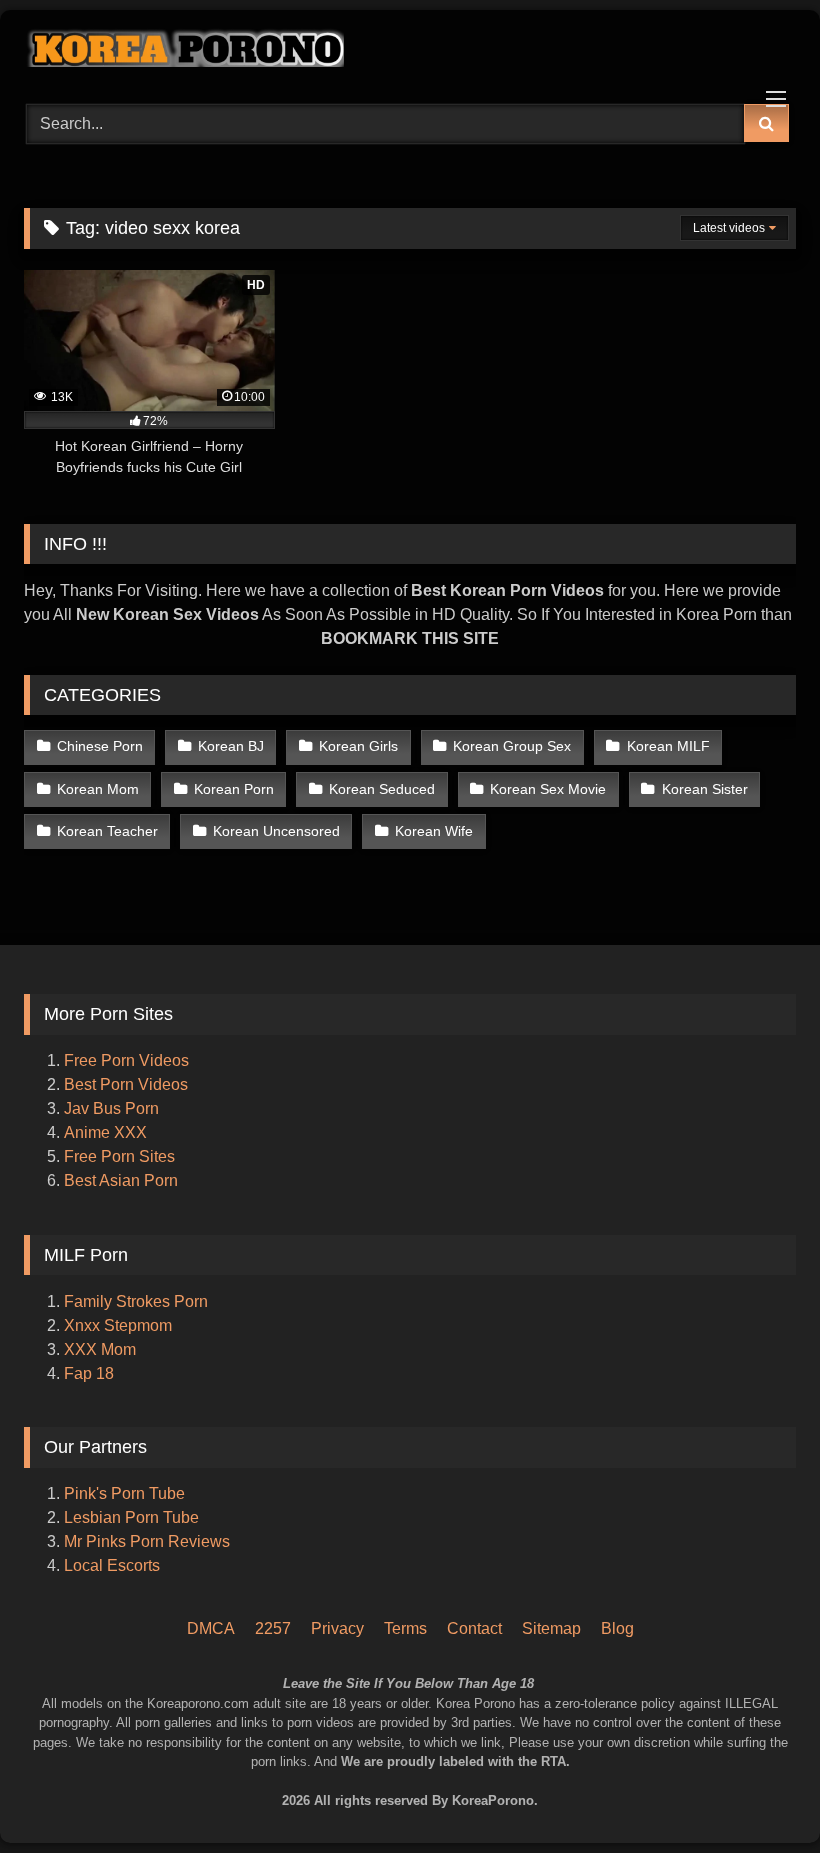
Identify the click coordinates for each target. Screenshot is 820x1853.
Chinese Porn (100, 746)
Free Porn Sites (119, 1156)
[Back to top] (778, 1753)
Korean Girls (358, 746)
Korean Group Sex (512, 746)
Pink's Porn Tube (124, 1493)
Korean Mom (98, 789)
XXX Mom (102, 1349)
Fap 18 (89, 1373)
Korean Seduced (382, 789)
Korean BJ (231, 746)
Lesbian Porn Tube (131, 1517)
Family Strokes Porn (136, 1301)
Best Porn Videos (126, 1084)
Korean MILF (668, 746)
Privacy (337, 1628)
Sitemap (551, 1628)
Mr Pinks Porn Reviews (149, 1541)
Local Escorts (112, 1565)
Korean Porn (234, 789)
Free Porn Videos (126, 1060)
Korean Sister (705, 789)
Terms (405, 1628)
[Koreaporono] (410, 50)
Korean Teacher (107, 831)
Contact (474, 1628)
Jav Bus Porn (111, 1108)
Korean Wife (434, 831)
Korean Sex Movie (548, 789)
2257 (273, 1628)
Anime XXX (105, 1132)
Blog (617, 1628)
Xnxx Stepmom (118, 1325)
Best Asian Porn (121, 1180)
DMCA (211, 1628)
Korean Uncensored (276, 831)
